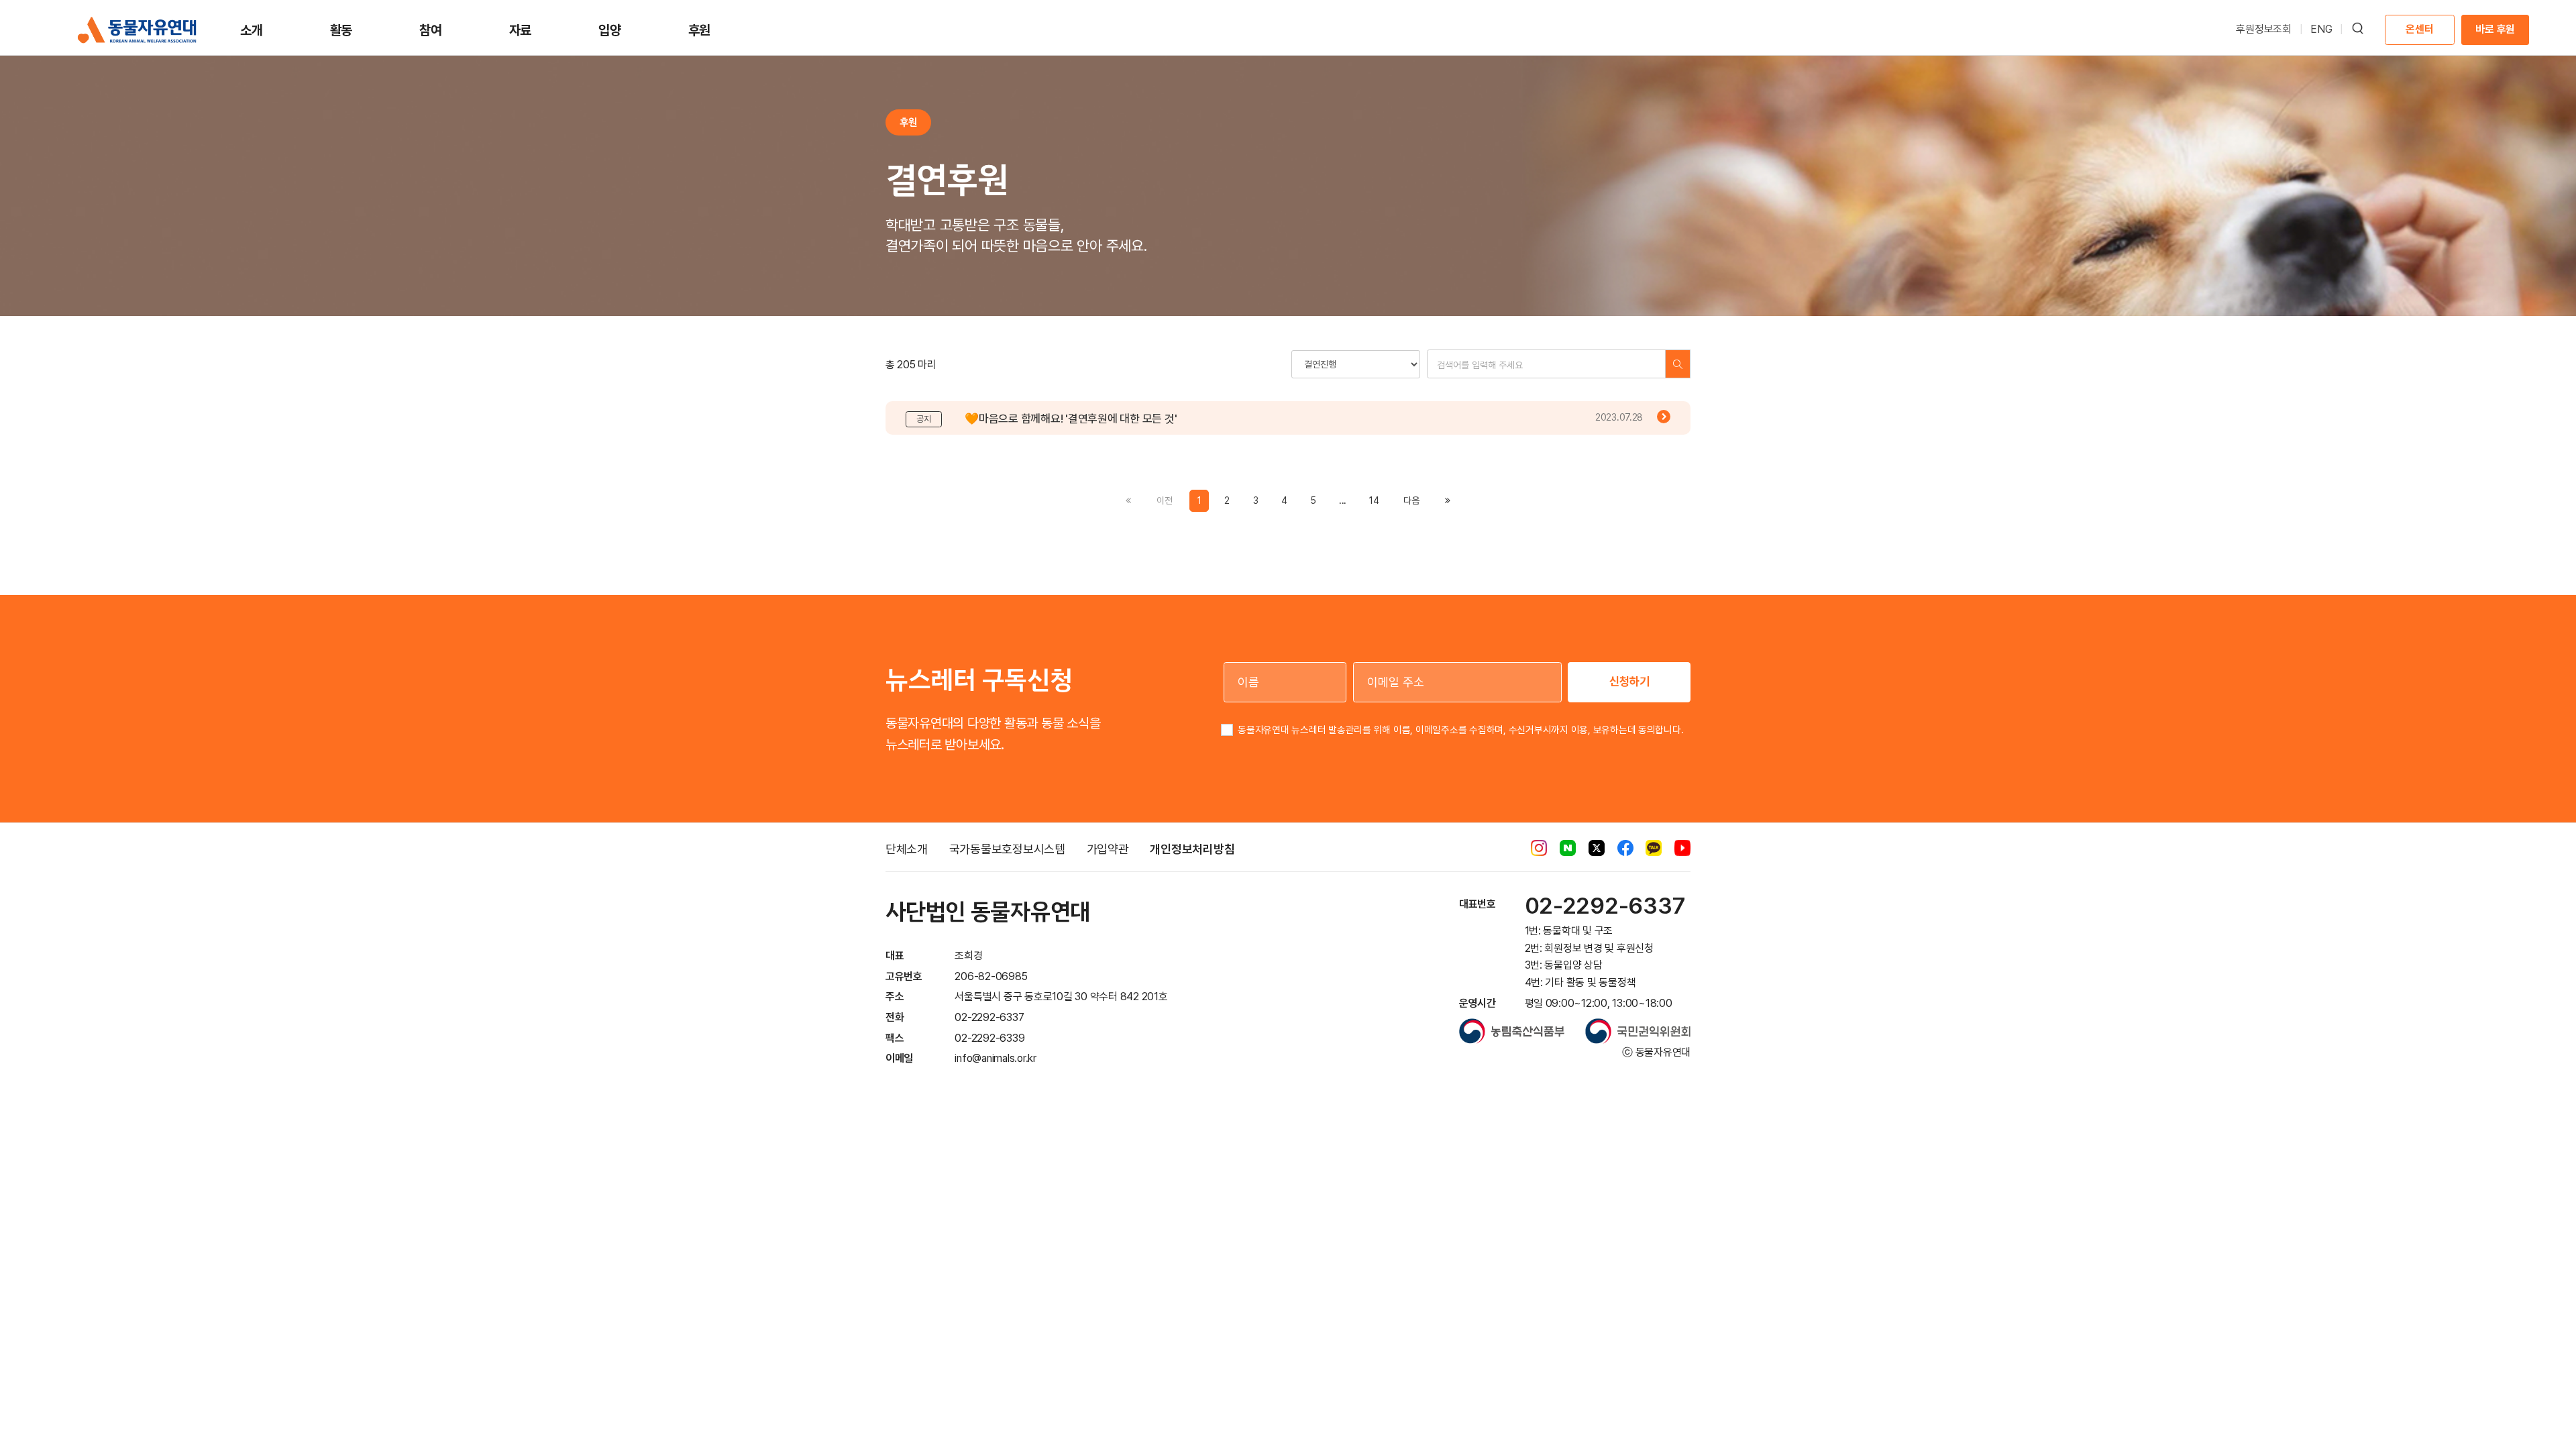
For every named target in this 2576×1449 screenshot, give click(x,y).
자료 (521, 30)
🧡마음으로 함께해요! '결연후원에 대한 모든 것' (1071, 419)
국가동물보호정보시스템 (1007, 849)
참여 (431, 30)
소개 (252, 30)
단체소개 (907, 849)
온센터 (2419, 29)
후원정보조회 (2264, 29)
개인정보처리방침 (1192, 849)
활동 (341, 30)
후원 (700, 30)
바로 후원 (2495, 29)
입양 (610, 30)
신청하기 (1629, 681)
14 (1374, 500)
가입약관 (1108, 849)
